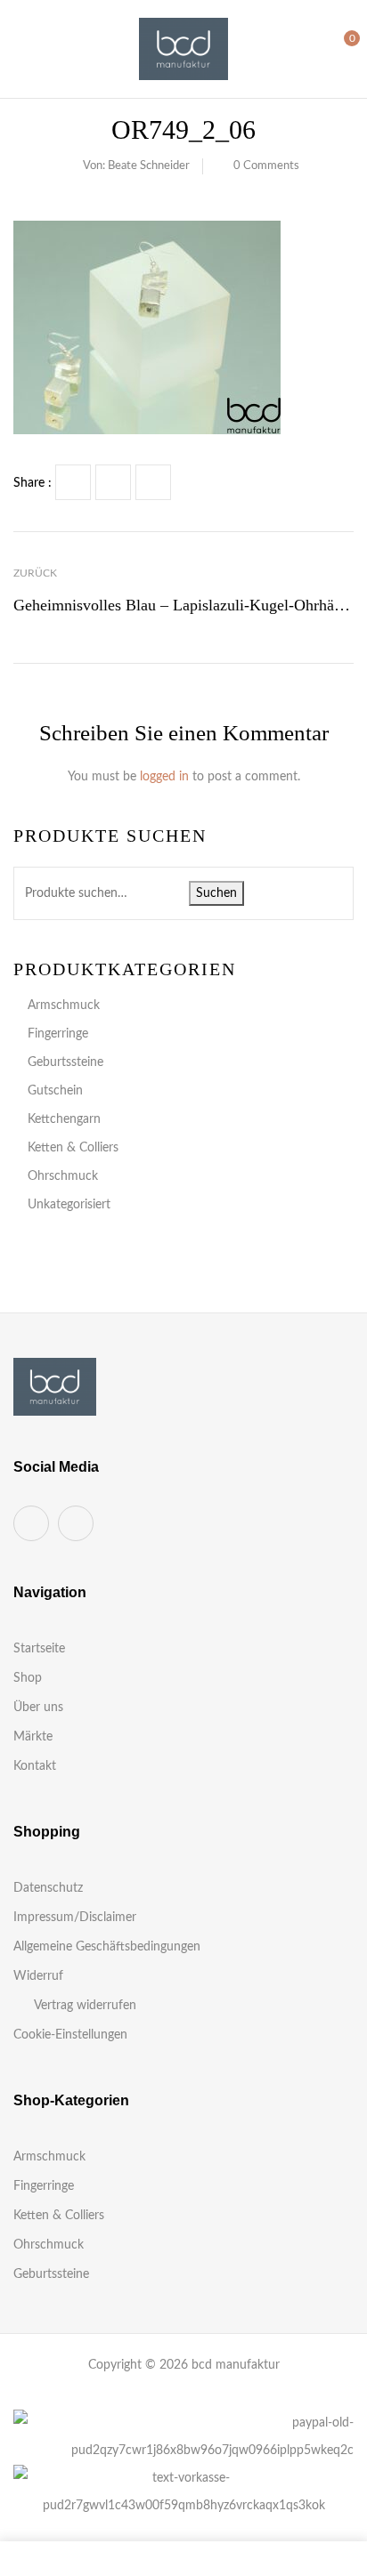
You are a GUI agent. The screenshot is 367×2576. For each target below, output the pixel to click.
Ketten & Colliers (73, 1148)
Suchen (216, 893)
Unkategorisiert (69, 1205)
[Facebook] (73, 482)
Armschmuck (64, 1005)
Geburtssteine (65, 1062)
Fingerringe (58, 1034)
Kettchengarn (64, 1119)
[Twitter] (113, 482)
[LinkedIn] (153, 482)
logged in (164, 777)
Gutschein (55, 1091)
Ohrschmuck (63, 1176)
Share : (33, 483)
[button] (338, 48)
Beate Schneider (149, 166)
